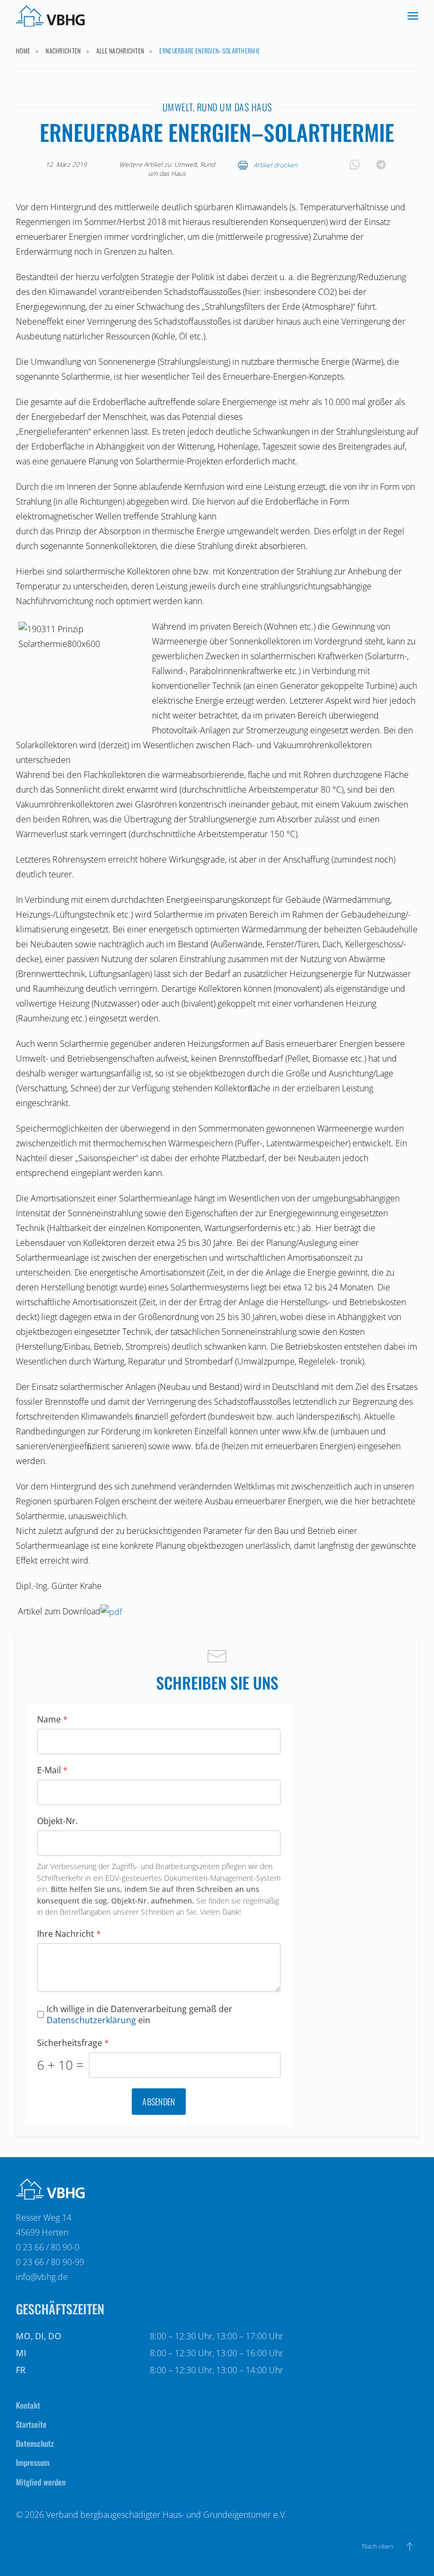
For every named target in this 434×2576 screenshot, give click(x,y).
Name (52, 1720)
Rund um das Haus (234, 107)
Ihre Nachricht (69, 1934)
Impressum (33, 2462)
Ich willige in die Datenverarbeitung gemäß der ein (139, 2015)
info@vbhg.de (42, 2277)
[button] (413, 16)
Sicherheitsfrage (73, 2043)
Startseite (31, 2424)
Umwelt (178, 107)
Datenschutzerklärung (91, 2020)
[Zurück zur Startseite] (50, 16)
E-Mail (52, 1770)
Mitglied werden (41, 2482)
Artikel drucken (275, 165)
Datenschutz (35, 2443)
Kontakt (28, 2405)
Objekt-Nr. (57, 1821)
